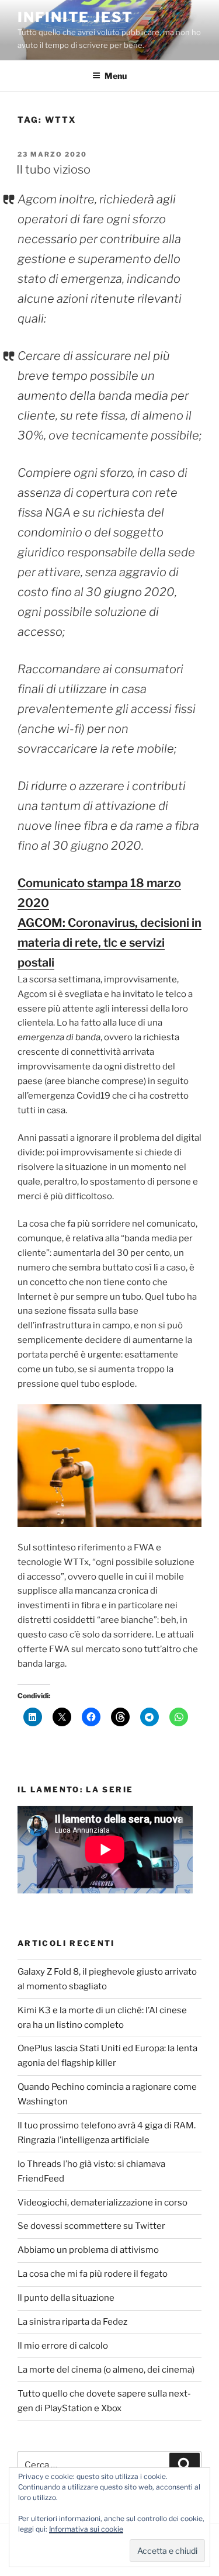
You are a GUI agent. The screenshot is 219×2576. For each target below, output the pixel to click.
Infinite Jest (75, 17)
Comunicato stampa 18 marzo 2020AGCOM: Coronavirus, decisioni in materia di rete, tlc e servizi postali (109, 923)
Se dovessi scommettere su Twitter (91, 2226)
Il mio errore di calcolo (63, 2346)
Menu (116, 76)
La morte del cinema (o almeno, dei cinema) (106, 2370)
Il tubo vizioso (53, 169)
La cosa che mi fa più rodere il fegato (93, 2274)
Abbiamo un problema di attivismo (88, 2250)
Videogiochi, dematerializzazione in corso (102, 2203)
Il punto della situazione (66, 2298)
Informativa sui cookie (86, 2529)
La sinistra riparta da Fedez (72, 2322)
